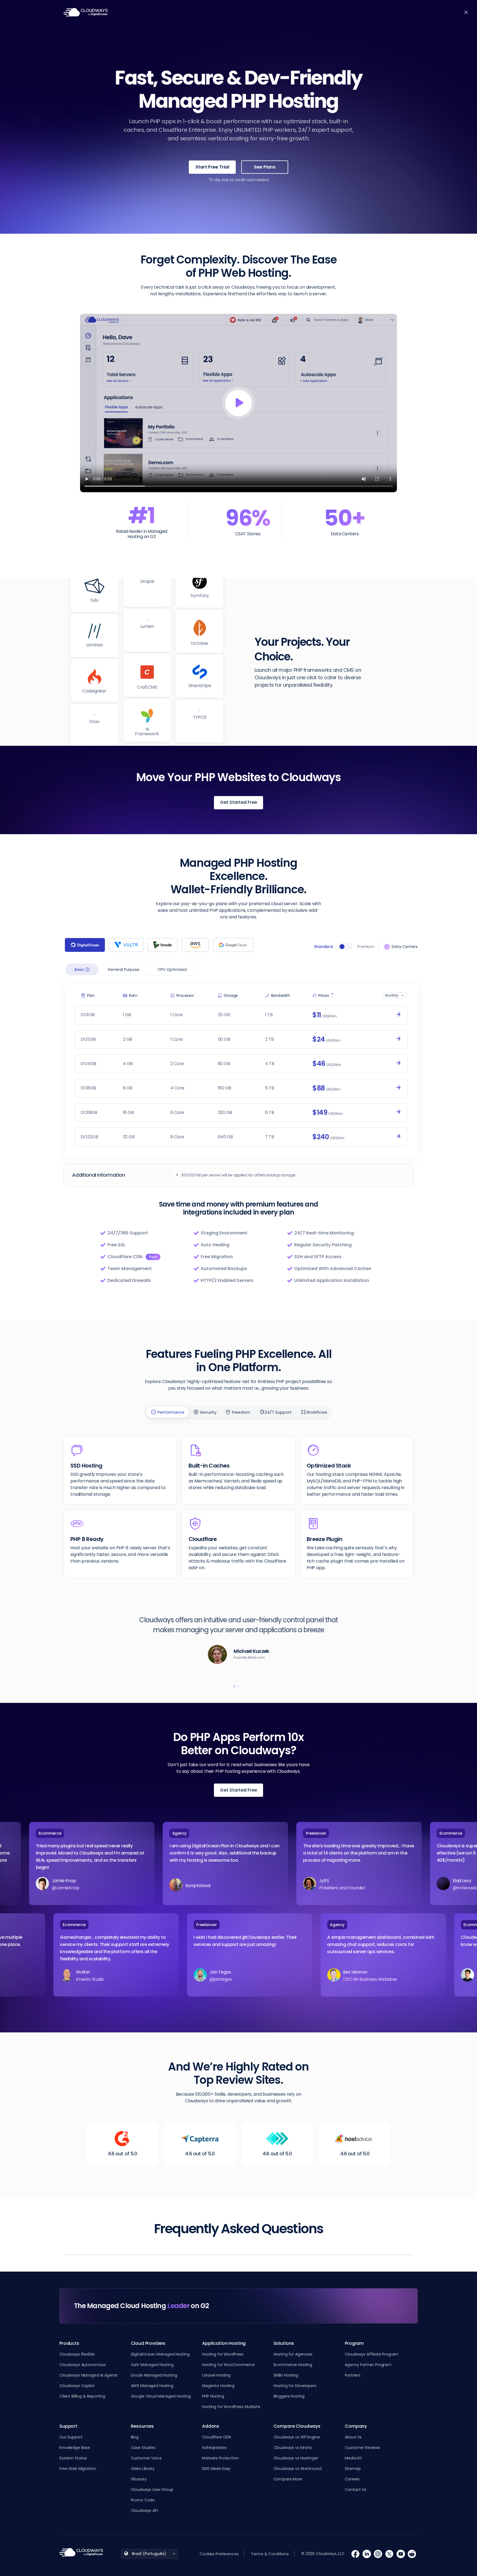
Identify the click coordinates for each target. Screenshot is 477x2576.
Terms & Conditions (270, 2554)
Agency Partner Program (368, 2365)
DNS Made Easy (216, 2469)
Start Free (399, 12)
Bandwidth (281, 995)
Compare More (288, 2479)
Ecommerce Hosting (293, 2365)
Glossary (139, 2479)
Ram (133, 995)
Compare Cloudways (297, 2426)
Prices (324, 995)
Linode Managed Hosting (154, 2375)
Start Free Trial (212, 167)
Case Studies (143, 2448)
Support (68, 2426)
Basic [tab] (80, 970)
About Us (353, 2437)
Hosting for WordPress (223, 2354)
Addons (211, 2426)
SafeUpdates (214, 2448)
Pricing (268, 12)
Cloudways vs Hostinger (296, 2458)
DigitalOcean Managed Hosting (160, 2354)
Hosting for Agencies (293, 2354)
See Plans (265, 167)
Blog (245, 12)
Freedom (241, 1412)
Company (356, 2426)
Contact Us (356, 2490)
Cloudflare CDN (217, 2437)
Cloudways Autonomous (83, 2365)
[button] (234, 1686)
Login (368, 12)
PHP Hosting (213, 2396)
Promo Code (143, 2500)
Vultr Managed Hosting (152, 2365)
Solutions (164, 12)
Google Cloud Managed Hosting (161, 2396)
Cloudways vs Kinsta (293, 2448)
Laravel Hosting (216, 2375)
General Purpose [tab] (124, 970)
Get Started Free (239, 802)
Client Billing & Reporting (82, 2396)
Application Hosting (224, 2343)
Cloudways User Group (152, 2490)
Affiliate (224, 12)
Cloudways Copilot (77, 2386)
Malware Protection (220, 2458)
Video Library (143, 2469)
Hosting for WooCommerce (228, 2365)
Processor (185, 995)
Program (354, 2343)
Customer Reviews (362, 2448)
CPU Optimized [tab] (172, 970)
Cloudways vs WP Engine (297, 2437)
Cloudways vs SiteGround (298, 2469)
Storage (231, 995)
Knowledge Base (75, 2448)
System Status (73, 2458)
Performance (170, 1412)
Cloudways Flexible (77, 2354)
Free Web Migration (78, 2469)
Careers (352, 2479)
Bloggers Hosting (289, 2396)
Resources (336, 12)
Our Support (71, 2437)
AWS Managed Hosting (152, 2386)
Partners (353, 2375)
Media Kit (353, 2458)
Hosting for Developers (295, 2386)
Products (133, 12)
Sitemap (353, 2469)
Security (208, 1412)
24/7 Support (278, 1412)
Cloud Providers (148, 2343)
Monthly (392, 995)
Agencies (195, 12)
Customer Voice (146, 2458)
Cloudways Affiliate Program (372, 2354)
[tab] (85, 945)
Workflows (317, 1412)
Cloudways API (144, 2511)
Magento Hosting (218, 2386)
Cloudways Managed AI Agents (88, 2375)
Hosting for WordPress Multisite (231, 2407)
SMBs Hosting (286, 2375)
